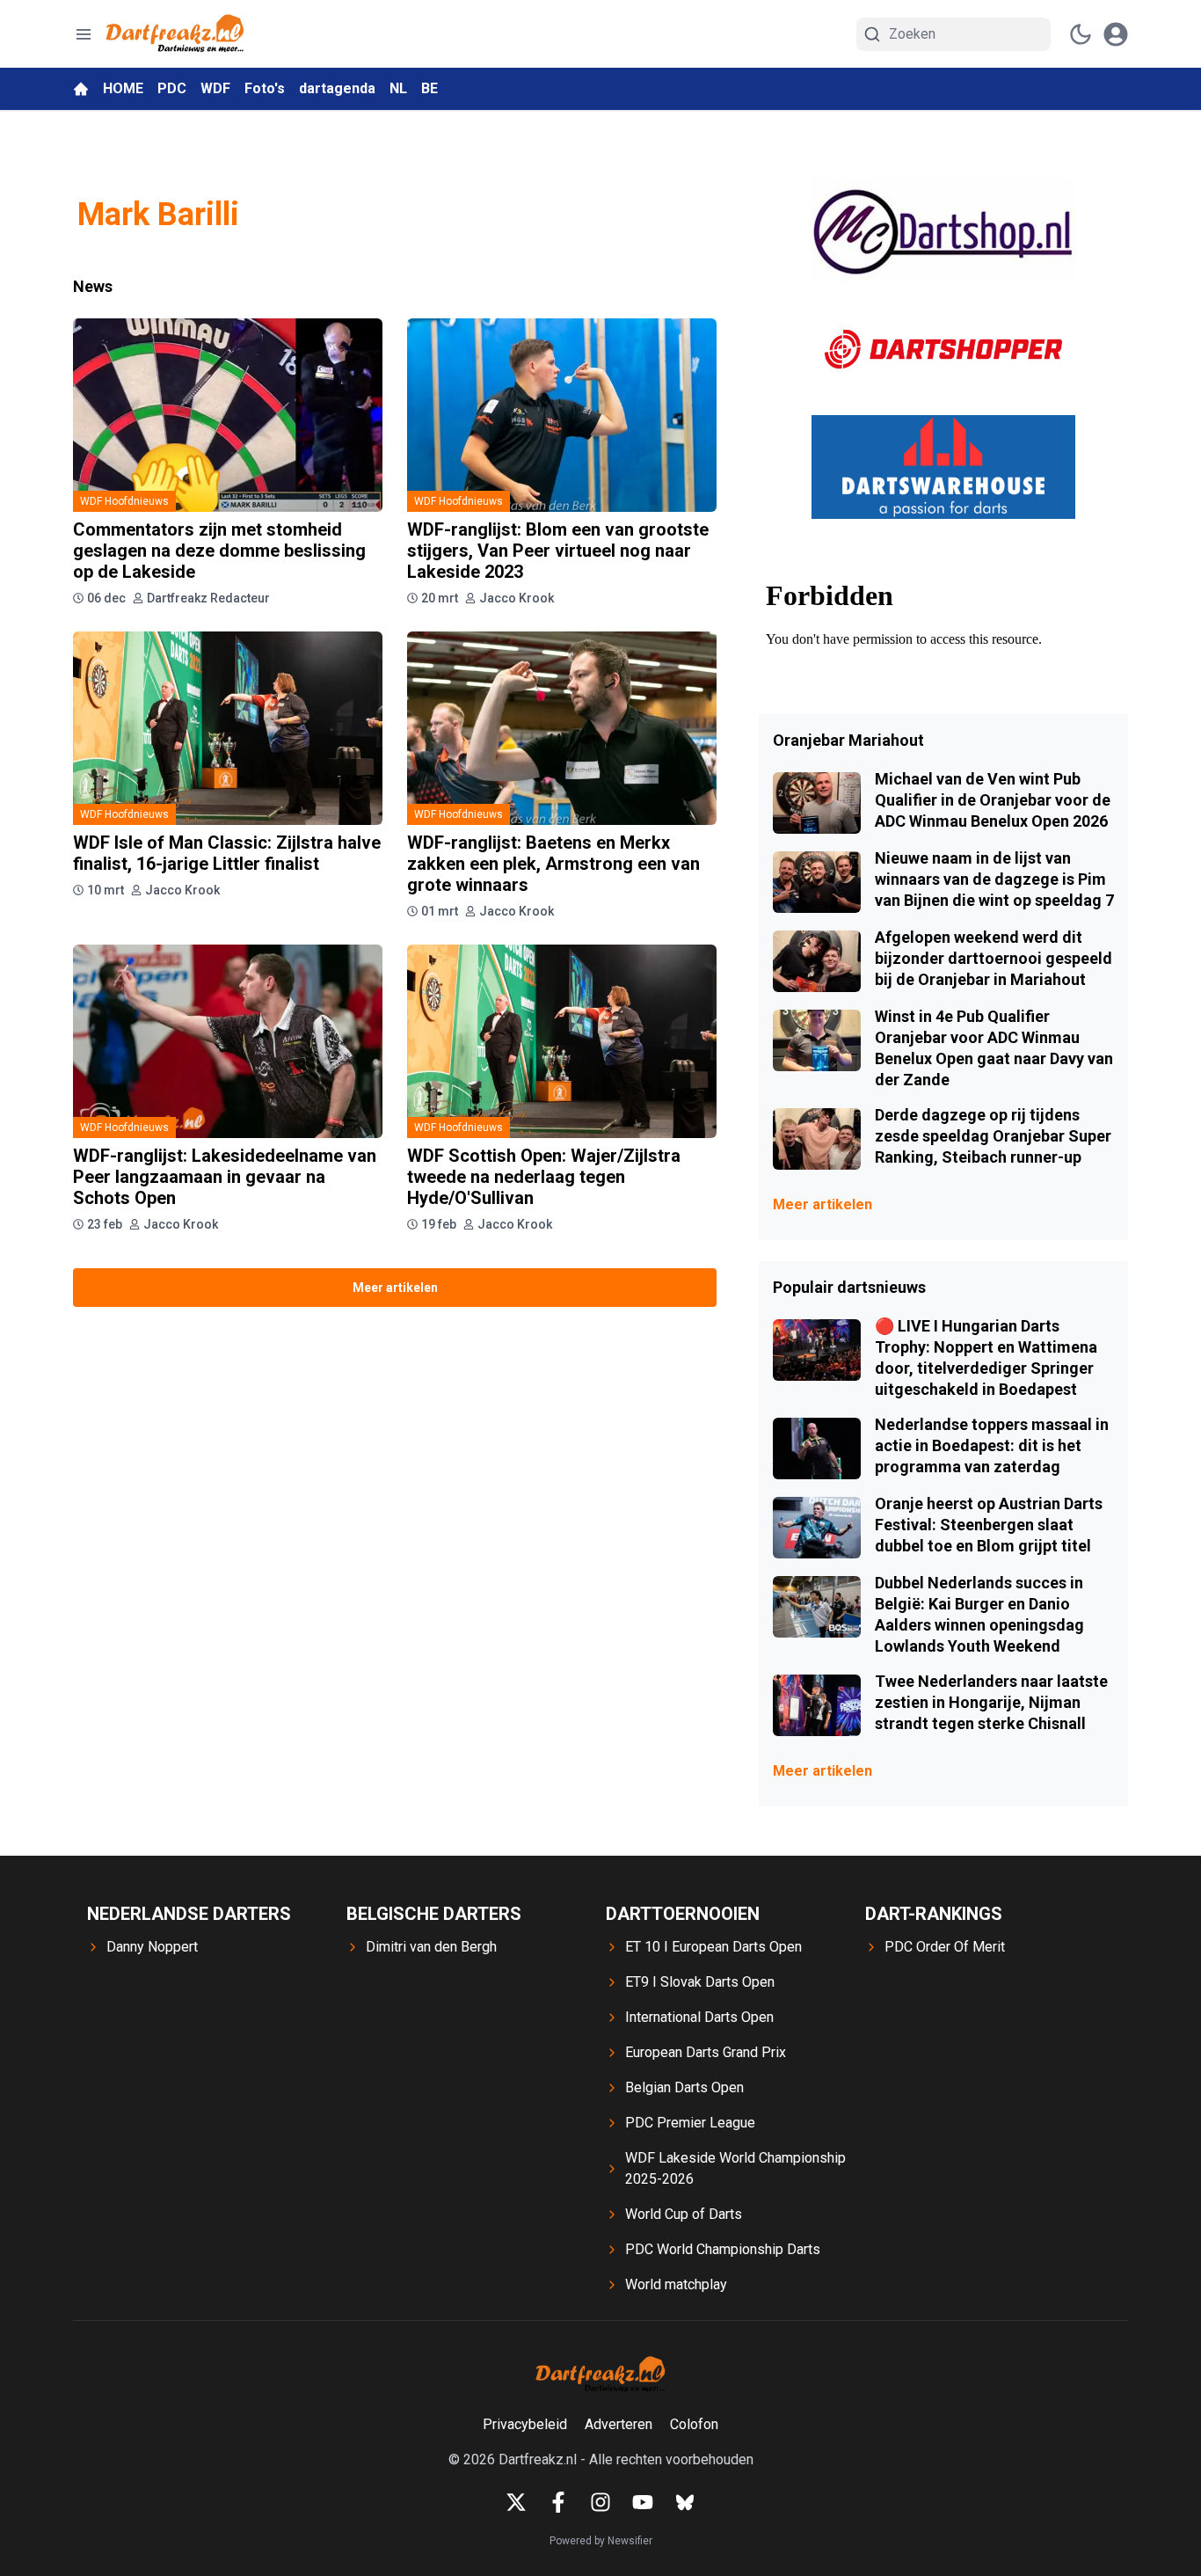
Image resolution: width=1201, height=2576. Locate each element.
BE (429, 88)
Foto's (265, 88)
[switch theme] (1081, 34)
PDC (172, 88)
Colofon (694, 2424)
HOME (123, 88)
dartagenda (337, 88)
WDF (215, 88)
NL (398, 88)
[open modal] (1116, 34)
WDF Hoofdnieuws (124, 501)
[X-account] (516, 2502)
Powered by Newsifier (601, 2541)
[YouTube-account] (643, 2502)
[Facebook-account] (558, 2502)
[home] (81, 89)
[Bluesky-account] (685, 2502)
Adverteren (619, 2424)
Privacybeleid (525, 2424)
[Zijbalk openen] (84, 34)
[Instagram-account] (600, 2502)
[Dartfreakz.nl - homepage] (175, 34)
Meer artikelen (395, 1288)
